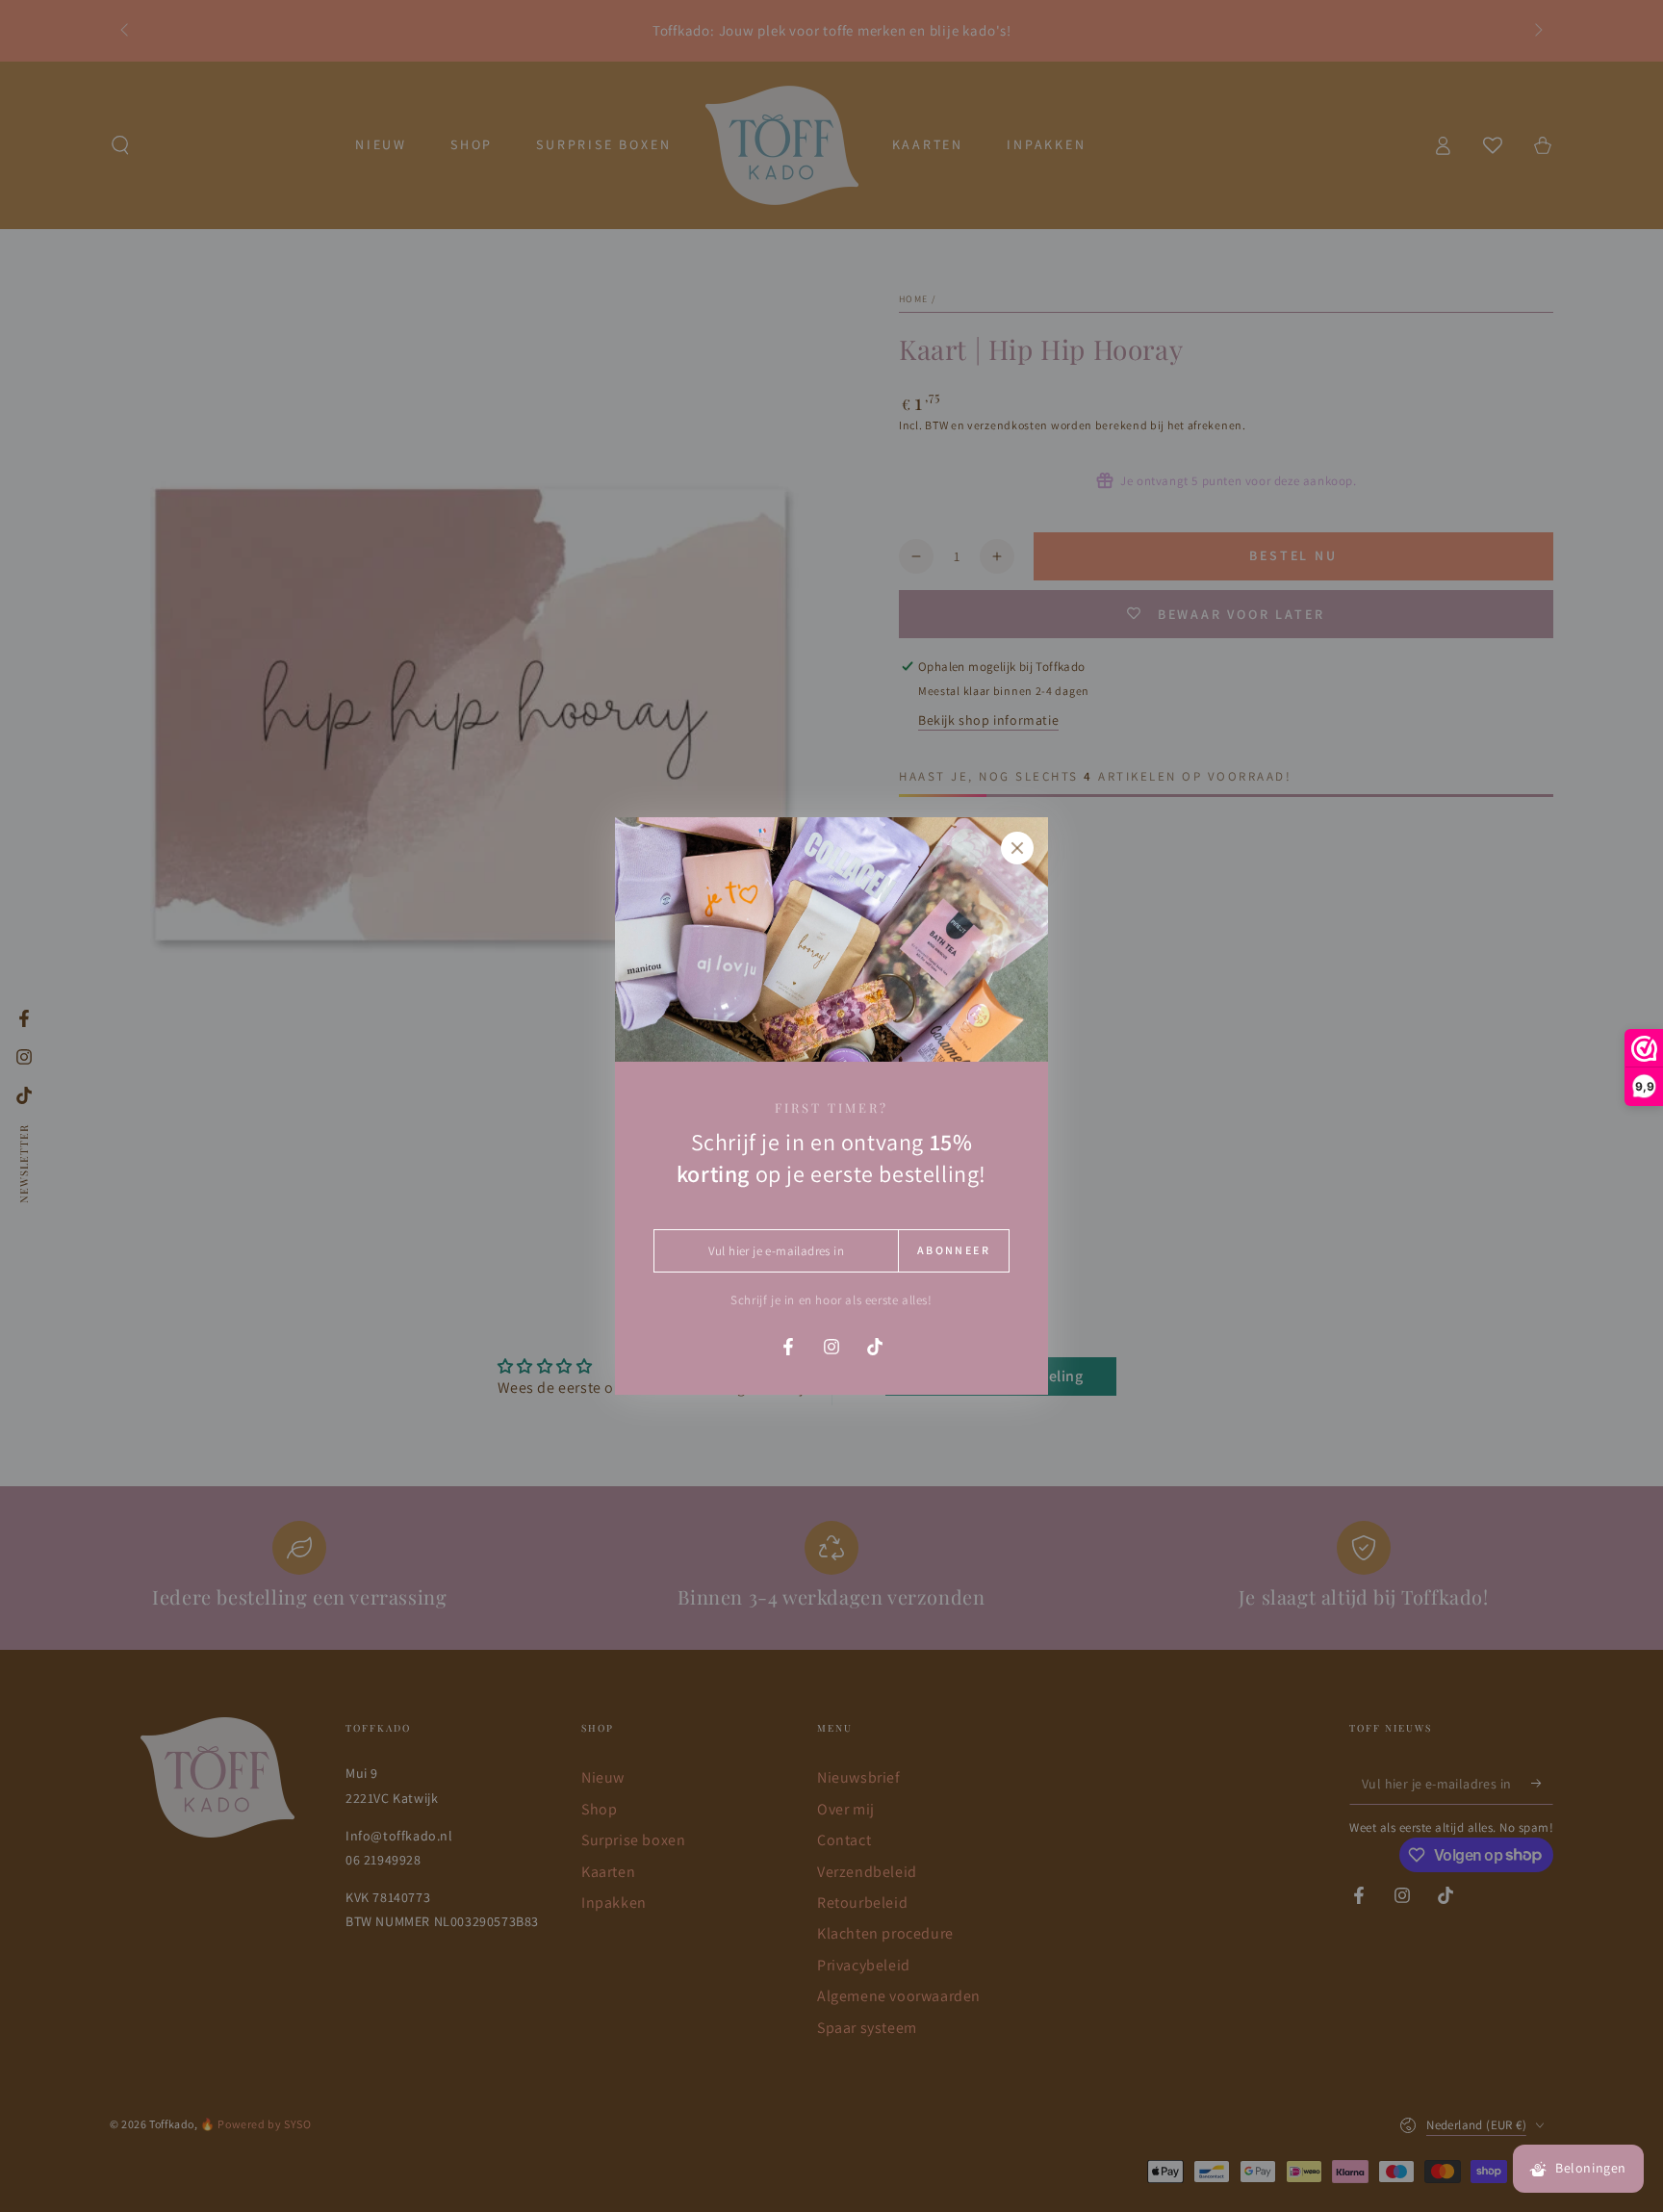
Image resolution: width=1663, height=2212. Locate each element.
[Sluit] (1017, 848)
